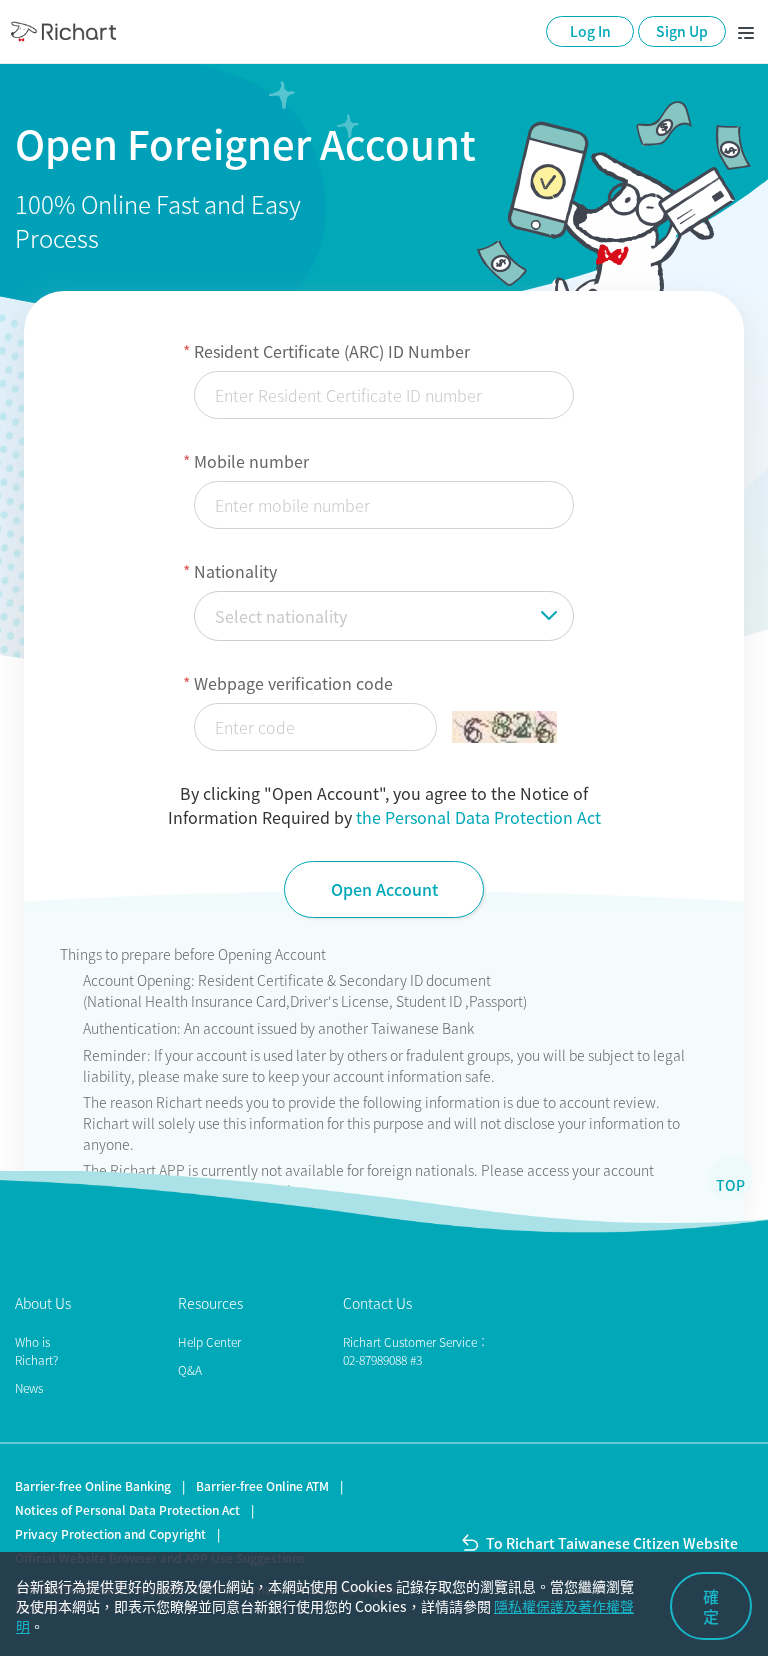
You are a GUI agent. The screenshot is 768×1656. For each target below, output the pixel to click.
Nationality (235, 571)
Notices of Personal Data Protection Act (127, 1510)
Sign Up (682, 31)
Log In (590, 31)
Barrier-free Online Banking (93, 1486)
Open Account (384, 889)
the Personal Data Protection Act (478, 817)
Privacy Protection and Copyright (110, 1534)
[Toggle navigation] (746, 32)
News (29, 1388)
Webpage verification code (293, 683)
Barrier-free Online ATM (262, 1486)
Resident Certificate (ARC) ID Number (332, 351)
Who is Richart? (36, 1351)
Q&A (190, 1370)
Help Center (209, 1342)
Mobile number (251, 461)
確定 (711, 1606)
